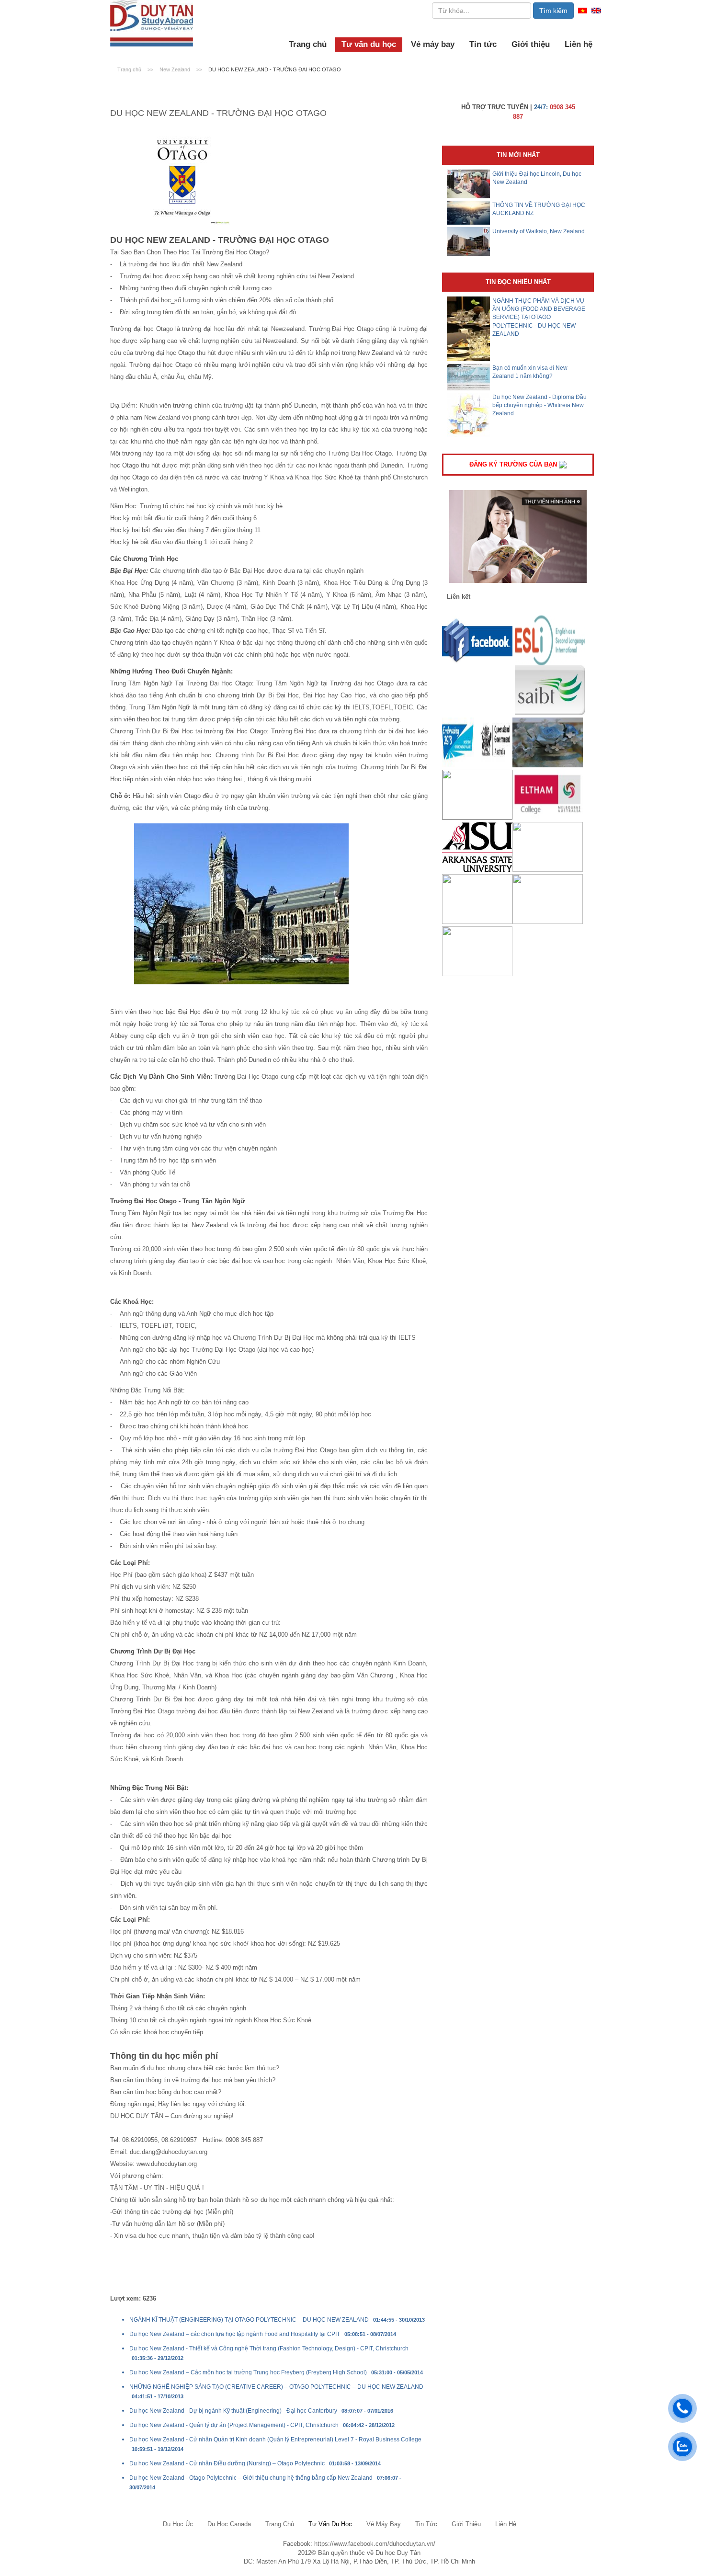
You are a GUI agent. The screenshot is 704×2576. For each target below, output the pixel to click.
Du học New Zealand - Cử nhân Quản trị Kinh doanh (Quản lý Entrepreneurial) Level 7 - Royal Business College (275, 2439)
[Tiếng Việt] (583, 10)
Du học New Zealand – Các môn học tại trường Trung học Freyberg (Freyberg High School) (248, 2372)
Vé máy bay (433, 44)
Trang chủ (308, 44)
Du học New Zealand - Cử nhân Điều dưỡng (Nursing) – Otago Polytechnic (227, 2463)
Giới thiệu (531, 44)
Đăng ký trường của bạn (514, 464)
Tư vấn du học (369, 44)
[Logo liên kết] (477, 640)
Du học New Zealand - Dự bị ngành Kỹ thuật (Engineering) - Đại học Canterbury (233, 2411)
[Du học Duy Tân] (152, 23)
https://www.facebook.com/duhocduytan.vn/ (375, 2544)
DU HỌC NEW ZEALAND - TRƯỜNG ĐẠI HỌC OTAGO (275, 69)
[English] (596, 10)
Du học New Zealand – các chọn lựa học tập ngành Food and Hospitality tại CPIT (235, 2334)
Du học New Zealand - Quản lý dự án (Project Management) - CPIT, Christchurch (234, 2425)
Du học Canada (229, 2524)
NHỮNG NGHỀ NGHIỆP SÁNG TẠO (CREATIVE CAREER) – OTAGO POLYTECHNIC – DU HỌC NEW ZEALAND (276, 2387)
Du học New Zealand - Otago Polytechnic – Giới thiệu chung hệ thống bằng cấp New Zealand (251, 2478)
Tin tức (483, 44)
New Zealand (176, 69)
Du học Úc (178, 2524)
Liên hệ (579, 44)
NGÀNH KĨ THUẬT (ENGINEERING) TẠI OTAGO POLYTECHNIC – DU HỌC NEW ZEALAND (249, 2320)
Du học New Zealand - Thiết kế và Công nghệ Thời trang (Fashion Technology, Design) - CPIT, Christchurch (269, 2348)
